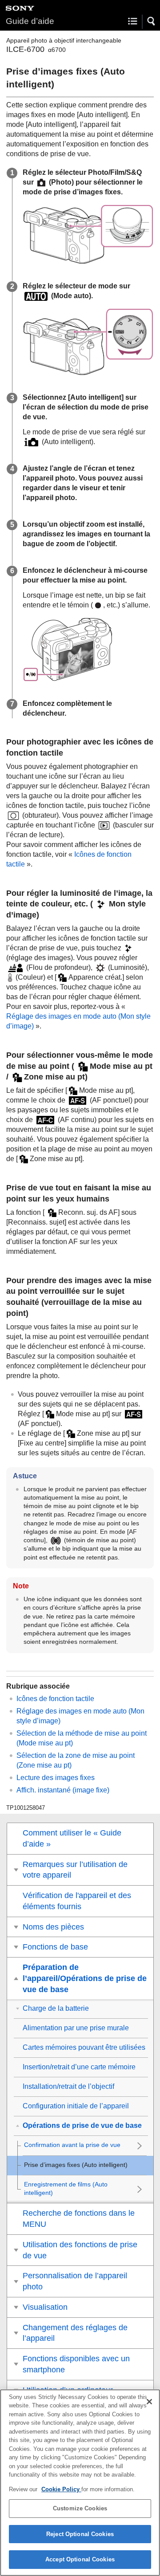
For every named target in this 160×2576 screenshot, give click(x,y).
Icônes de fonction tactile (55, 1699)
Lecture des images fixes (56, 1778)
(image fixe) (63, 1790)
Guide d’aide (30, 21)
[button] (152, 21)
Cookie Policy (61, 2489)
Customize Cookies (80, 2508)
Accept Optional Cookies (80, 2559)
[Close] (149, 2402)
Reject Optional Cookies (80, 2534)
